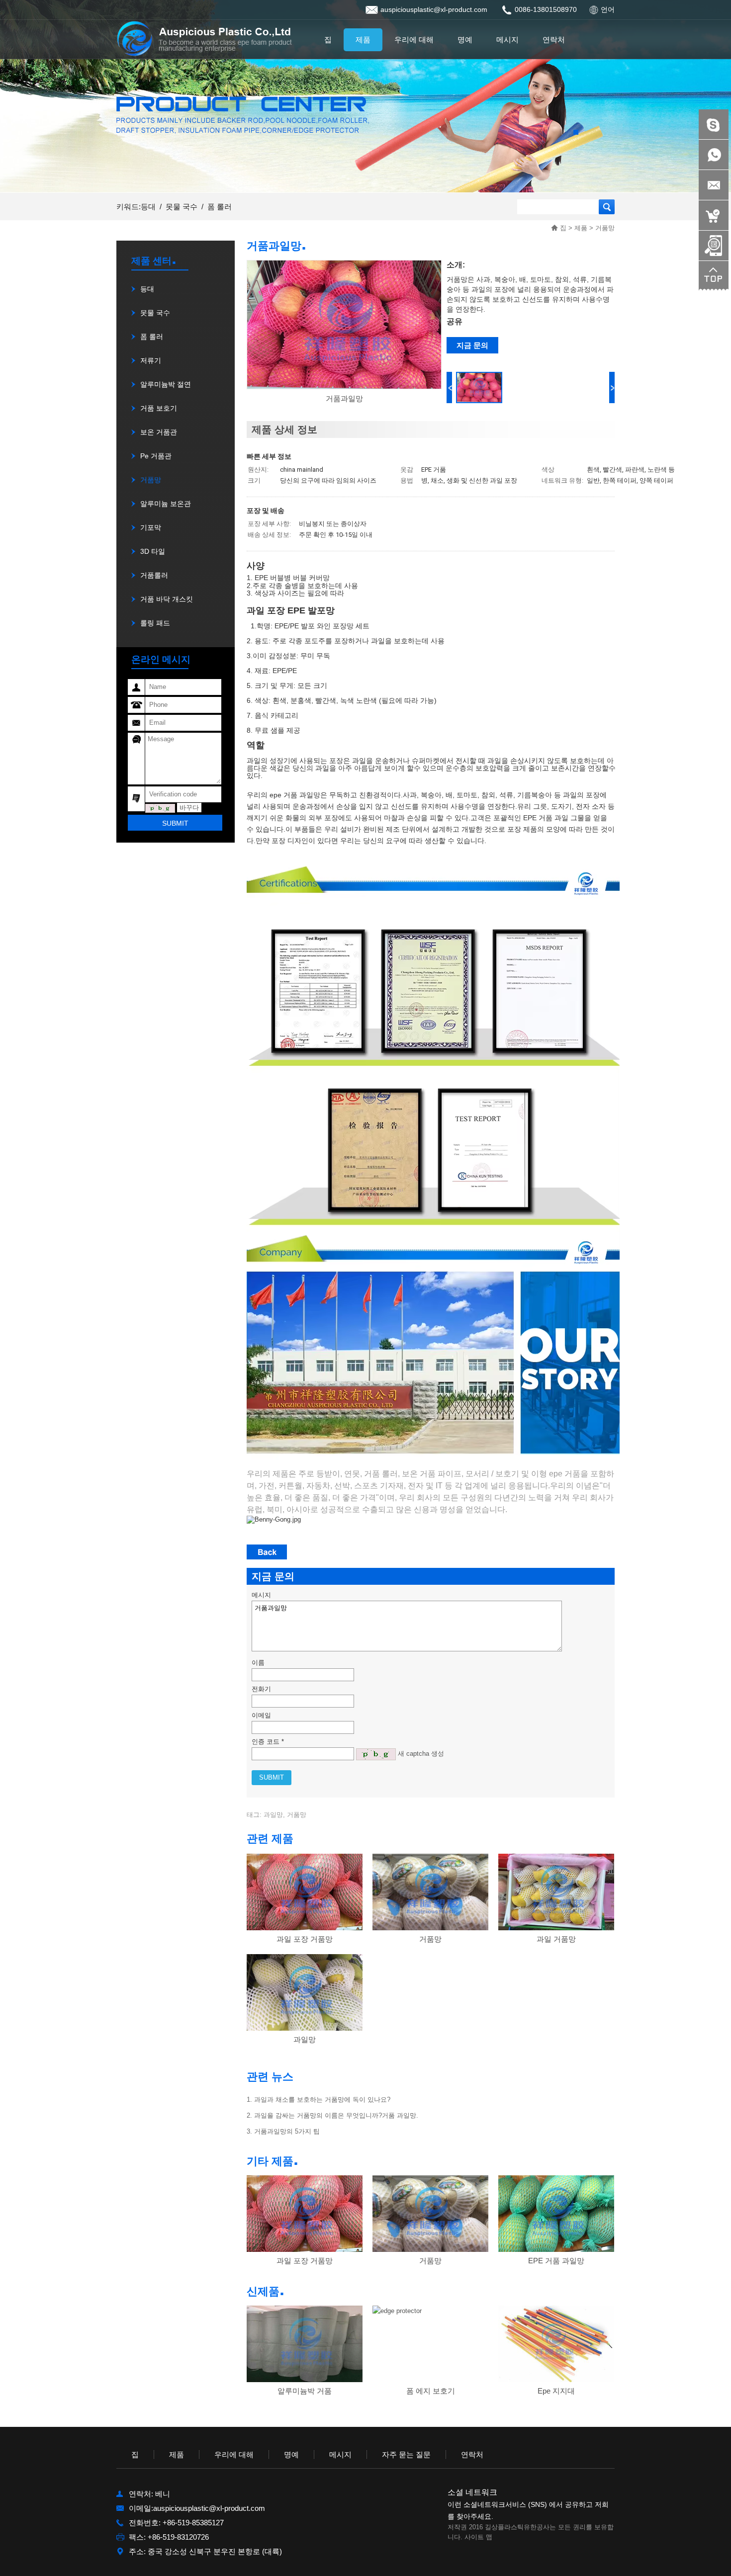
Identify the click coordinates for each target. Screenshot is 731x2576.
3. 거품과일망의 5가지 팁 (283, 2131)
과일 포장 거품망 (305, 1939)
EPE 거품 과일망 (556, 2261)
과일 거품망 (556, 1939)
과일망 (305, 2039)
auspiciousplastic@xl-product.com (434, 9)
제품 (581, 228)
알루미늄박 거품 (305, 2391)
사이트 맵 (478, 2537)
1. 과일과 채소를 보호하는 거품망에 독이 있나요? (319, 2100)
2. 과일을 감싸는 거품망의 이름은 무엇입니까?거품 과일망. (332, 2115)
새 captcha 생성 (421, 1754)
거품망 (605, 228)
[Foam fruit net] (344, 386)
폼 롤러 (220, 207)
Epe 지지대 (556, 2391)
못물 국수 (182, 207)
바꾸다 (189, 808)
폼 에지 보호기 (431, 2391)
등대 (148, 207)
